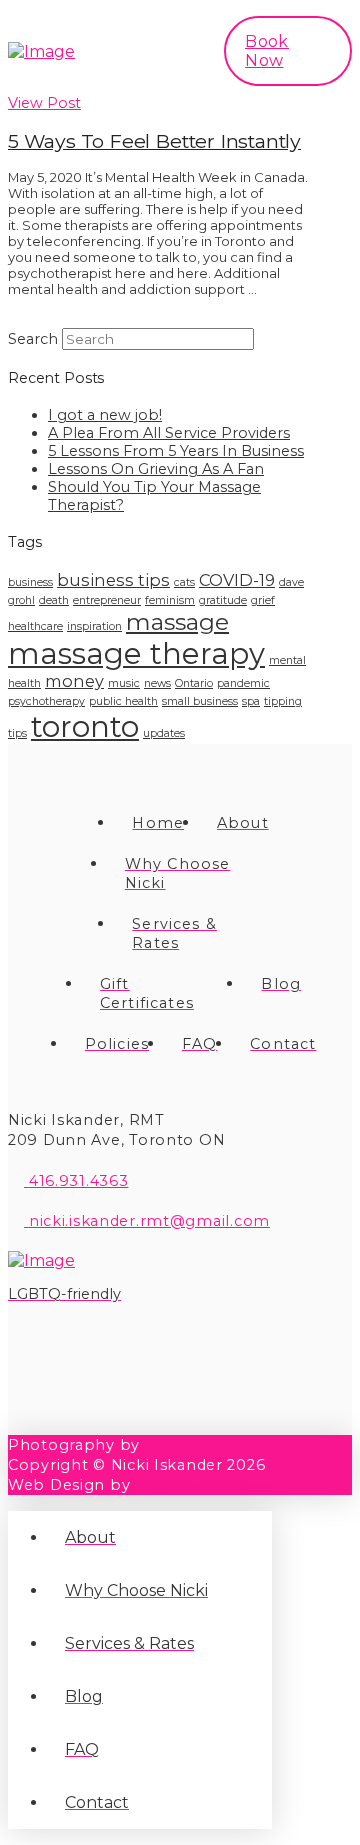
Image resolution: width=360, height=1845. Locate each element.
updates (164, 733)
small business (200, 701)
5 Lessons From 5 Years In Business (176, 451)
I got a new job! (105, 415)
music (124, 683)
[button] (168, 51)
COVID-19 (237, 580)
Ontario (194, 683)
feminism (170, 600)
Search (33, 339)
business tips (113, 580)
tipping (283, 701)
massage (177, 622)
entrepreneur (107, 600)
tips (17, 733)
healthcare (35, 626)
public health (123, 701)
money (74, 681)
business (30, 582)
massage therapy (136, 653)
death (54, 600)
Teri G (167, 1445)
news (157, 683)
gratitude (223, 600)
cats (184, 582)
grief (263, 600)
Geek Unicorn (189, 1485)
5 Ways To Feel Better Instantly (154, 141)
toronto (85, 726)
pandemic (243, 683)
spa (251, 701)
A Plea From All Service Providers (169, 433)
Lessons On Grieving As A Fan (156, 469)
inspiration (94, 626)
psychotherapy (46, 701)
